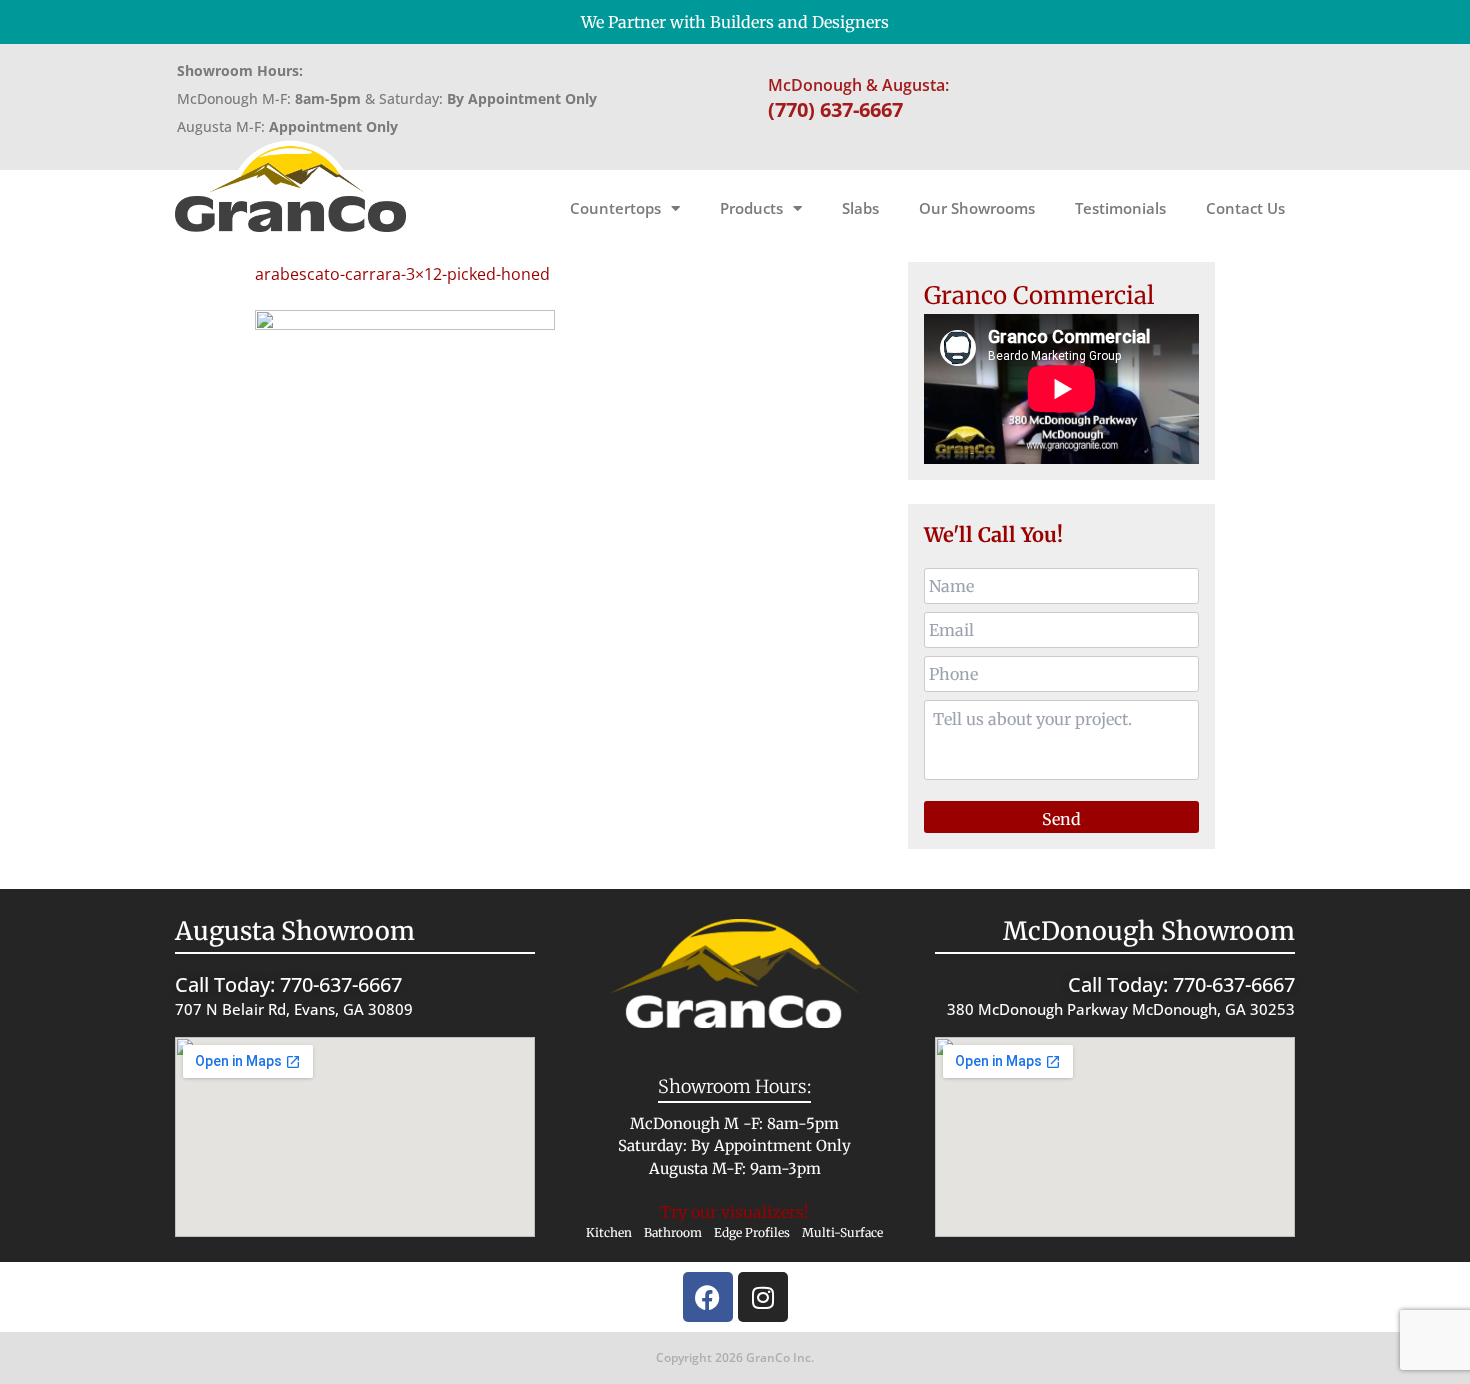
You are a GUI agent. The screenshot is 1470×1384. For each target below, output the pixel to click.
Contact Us (1245, 208)
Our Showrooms (977, 208)
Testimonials (1120, 208)
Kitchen (609, 1232)
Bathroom (673, 1232)
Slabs (860, 208)
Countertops (615, 208)
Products (751, 208)
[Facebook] (708, 1297)
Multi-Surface (842, 1232)
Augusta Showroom (295, 931)
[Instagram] (763, 1297)
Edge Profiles (752, 1232)
